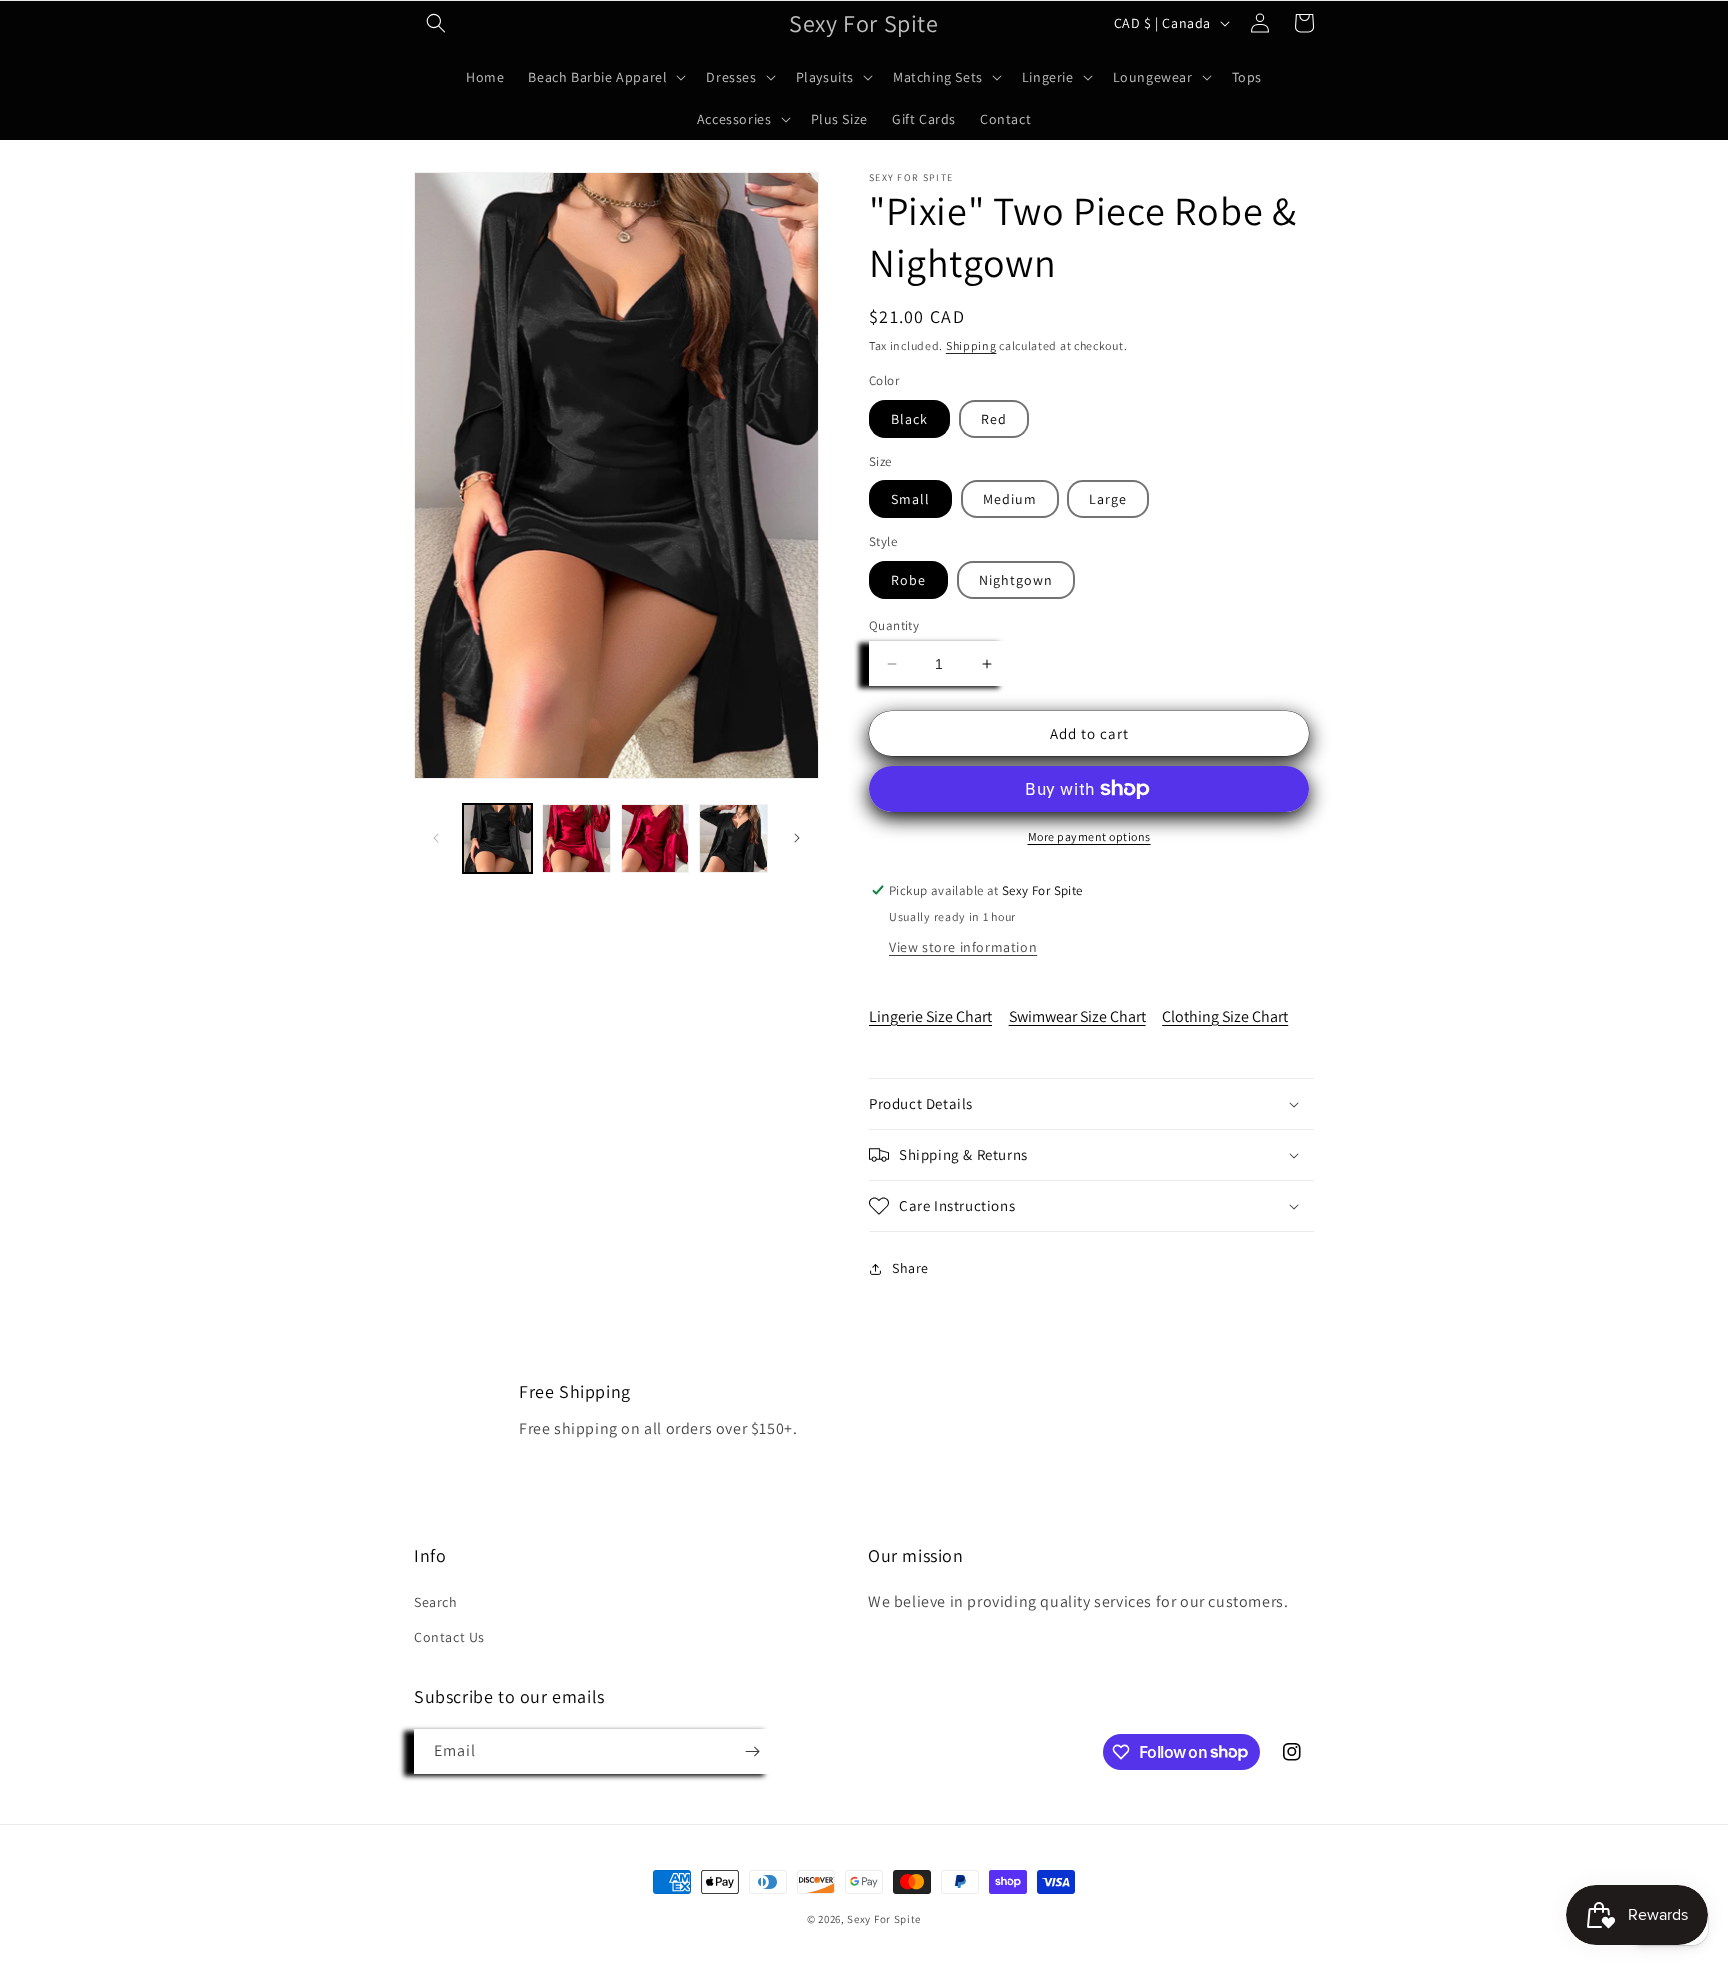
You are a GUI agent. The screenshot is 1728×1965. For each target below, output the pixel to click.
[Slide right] (797, 838)
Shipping (971, 345)
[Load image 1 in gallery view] (497, 838)
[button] (436, 23)
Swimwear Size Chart (1077, 1016)
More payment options (1089, 836)
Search (436, 1602)
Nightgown (1016, 580)
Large (1108, 499)
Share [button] (910, 1268)
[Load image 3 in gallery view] (576, 838)
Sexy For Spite (884, 1919)
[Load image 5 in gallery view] (733, 838)
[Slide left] (436, 838)
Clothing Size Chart (1225, 1016)
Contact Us (449, 1637)
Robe (908, 580)
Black (909, 419)
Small (910, 499)
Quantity (894, 625)
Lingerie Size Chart (930, 1016)
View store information (963, 947)
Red (994, 419)
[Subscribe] (752, 1751)
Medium (1010, 499)
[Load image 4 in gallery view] (655, 838)
